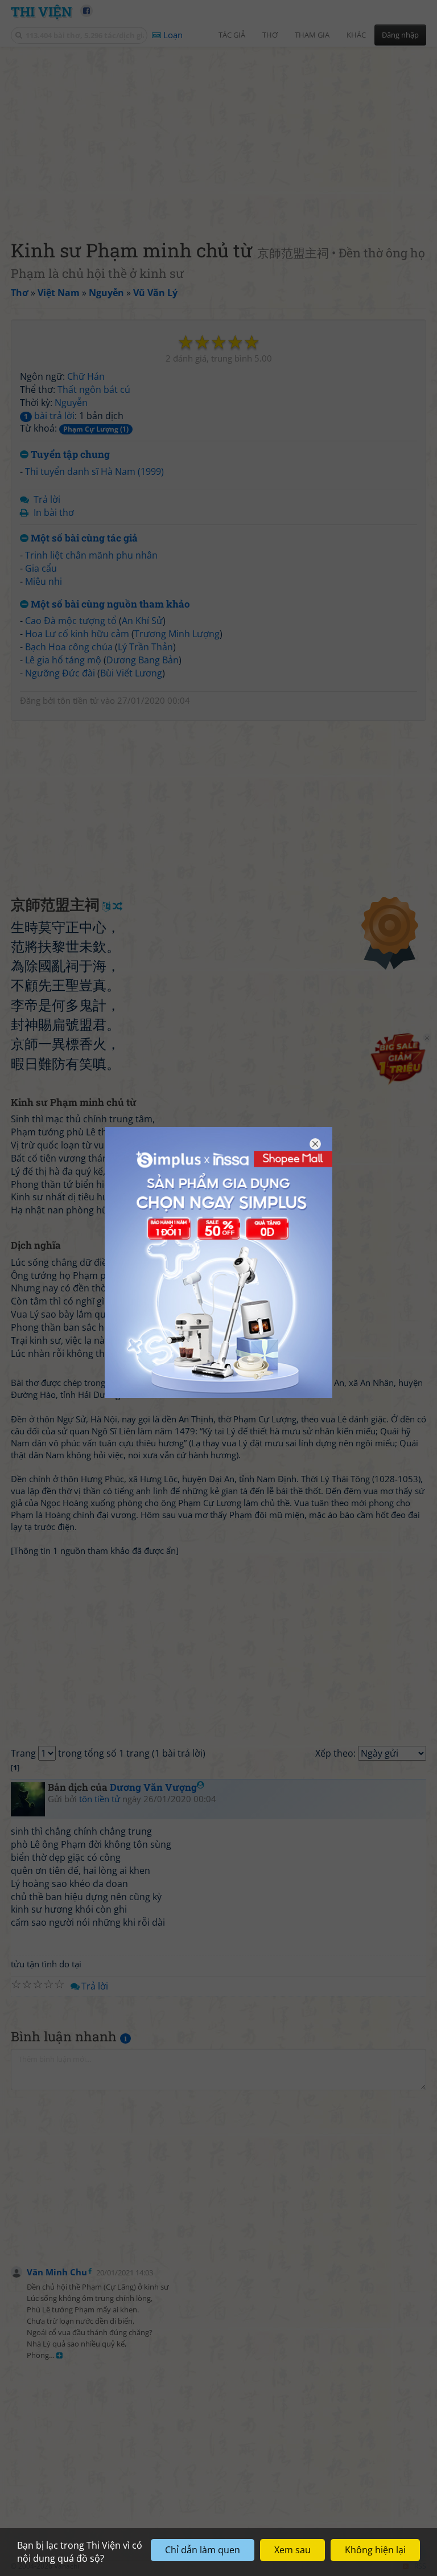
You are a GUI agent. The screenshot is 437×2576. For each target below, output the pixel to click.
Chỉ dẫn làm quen (203, 2550)
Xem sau (292, 2550)
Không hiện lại (375, 2550)
